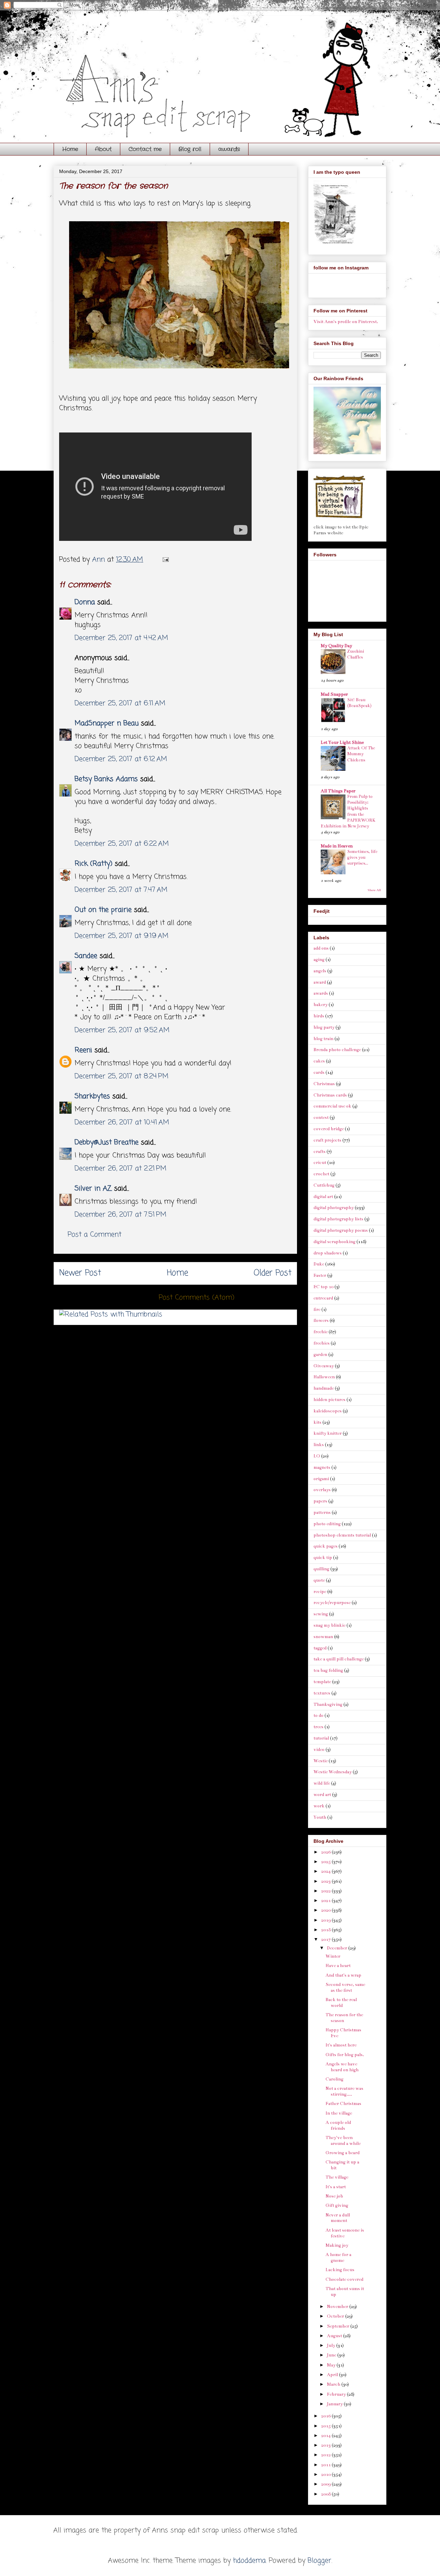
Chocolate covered (344, 2279)
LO (317, 1456)
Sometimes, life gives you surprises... (362, 858)
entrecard (323, 1298)
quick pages (326, 1546)
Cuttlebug (324, 1185)
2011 (326, 2465)
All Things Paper (338, 791)
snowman (323, 1637)
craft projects (327, 1140)
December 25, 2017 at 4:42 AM (121, 638)
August (335, 2336)
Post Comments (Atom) (197, 1298)
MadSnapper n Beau (107, 723)
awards (229, 149)
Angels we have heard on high (342, 2067)
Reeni (83, 1050)
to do (318, 1715)
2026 (326, 1852)
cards (319, 1072)
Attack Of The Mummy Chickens (361, 754)
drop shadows (328, 1253)
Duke (319, 1264)
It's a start (336, 2187)
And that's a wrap (343, 1975)
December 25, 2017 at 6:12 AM (121, 759)
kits (317, 1422)
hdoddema (249, 2561)
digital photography (334, 1208)
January (335, 2404)
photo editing (327, 1524)
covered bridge (329, 1129)
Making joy (337, 2245)
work (319, 1806)
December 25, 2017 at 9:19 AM (122, 936)
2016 (326, 2416)
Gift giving (337, 2205)
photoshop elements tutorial (342, 1535)
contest (321, 1118)
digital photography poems (341, 1230)
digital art (323, 1197)
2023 (326, 1881)
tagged (320, 1648)
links (319, 1445)
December (338, 1948)
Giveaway (324, 1366)
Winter (333, 1956)
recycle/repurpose (332, 1603)
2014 (326, 2436)
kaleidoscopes (328, 1411)
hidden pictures (329, 1400)
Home (70, 149)
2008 (326, 2494)
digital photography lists (338, 1219)
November (338, 2307)
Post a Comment (95, 1235)
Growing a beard (343, 2153)
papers (320, 1501)
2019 (326, 1920)
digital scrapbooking (334, 1242)
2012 (326, 2455)
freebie (321, 1332)
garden (320, 1355)
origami (321, 1479)
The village (337, 2177)
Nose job (334, 2196)
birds (319, 1016)
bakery (321, 1005)
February (337, 2394)
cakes (319, 1061)
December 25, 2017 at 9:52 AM (122, 1030)
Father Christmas (343, 2104)
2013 (326, 2445)
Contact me (145, 149)
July (332, 2345)
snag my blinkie (329, 1625)
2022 (326, 1891)
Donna (85, 602)
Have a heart (338, 1966)
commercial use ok (332, 1106)
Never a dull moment (338, 2218)
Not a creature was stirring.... (344, 2091)
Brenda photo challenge (337, 1050)
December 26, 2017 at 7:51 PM (120, 1215)
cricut (320, 1163)
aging (319, 960)
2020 (326, 1910)
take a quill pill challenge (339, 1659)
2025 (326, 1862)
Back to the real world (341, 2003)
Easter (320, 1275)
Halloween (324, 1377)
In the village (339, 2113)
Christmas (324, 1084)
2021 (326, 1901)
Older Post (273, 1273)
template (322, 1682)
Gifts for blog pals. (345, 2055)
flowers (321, 1321)
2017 (326, 1939)
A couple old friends (338, 2125)
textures (322, 1693)
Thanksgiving (328, 1704)
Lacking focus (340, 2270)
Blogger (320, 2561)
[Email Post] (165, 560)
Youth (320, 1817)
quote (319, 1580)
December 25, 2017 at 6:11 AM (120, 703)
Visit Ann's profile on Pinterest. (346, 322)
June (332, 2355)
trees (318, 1727)
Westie (321, 1761)
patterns (322, 1513)
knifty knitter (328, 1433)
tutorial (321, 1738)
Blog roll (190, 149)
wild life (322, 1783)
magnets (322, 1467)
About (103, 149)
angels (320, 971)
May (332, 2365)
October (336, 2316)
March (334, 2384)
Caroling (334, 2079)
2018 (326, 1930)
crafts (320, 1152)
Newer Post (80, 1273)
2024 (326, 1871)
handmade (324, 1388)
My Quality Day (336, 646)
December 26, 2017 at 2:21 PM (120, 1169)
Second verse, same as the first (345, 1987)
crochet (321, 1174)
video (319, 1750)
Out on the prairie (103, 910)
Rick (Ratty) (93, 864)
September (339, 2326)
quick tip (323, 1558)
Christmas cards (330, 1095)
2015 (326, 2426)
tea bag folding (328, 1670)
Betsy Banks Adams (106, 779)
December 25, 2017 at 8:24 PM (122, 1076)
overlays (322, 1490)
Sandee (86, 956)
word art (322, 1795)
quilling (321, 1569)
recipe (320, 1592)
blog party (324, 1027)
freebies (322, 1343)
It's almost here (341, 2045)
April (333, 2375)
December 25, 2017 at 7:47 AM (121, 890)
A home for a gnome (338, 2258)
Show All (374, 890)
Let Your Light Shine (342, 742)
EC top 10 (323, 1287)
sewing (321, 1614)
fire (317, 1310)
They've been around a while (343, 2141)
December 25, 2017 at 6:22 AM (122, 844)
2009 (326, 2484)
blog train (323, 1039)
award (320, 982)
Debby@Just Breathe (107, 1142)
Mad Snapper (334, 694)
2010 (326, 2475)
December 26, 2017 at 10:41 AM (122, 1123)
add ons (321, 948)
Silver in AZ (93, 1189)
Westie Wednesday (333, 1772)
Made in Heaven (337, 846)
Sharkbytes (92, 1096)
